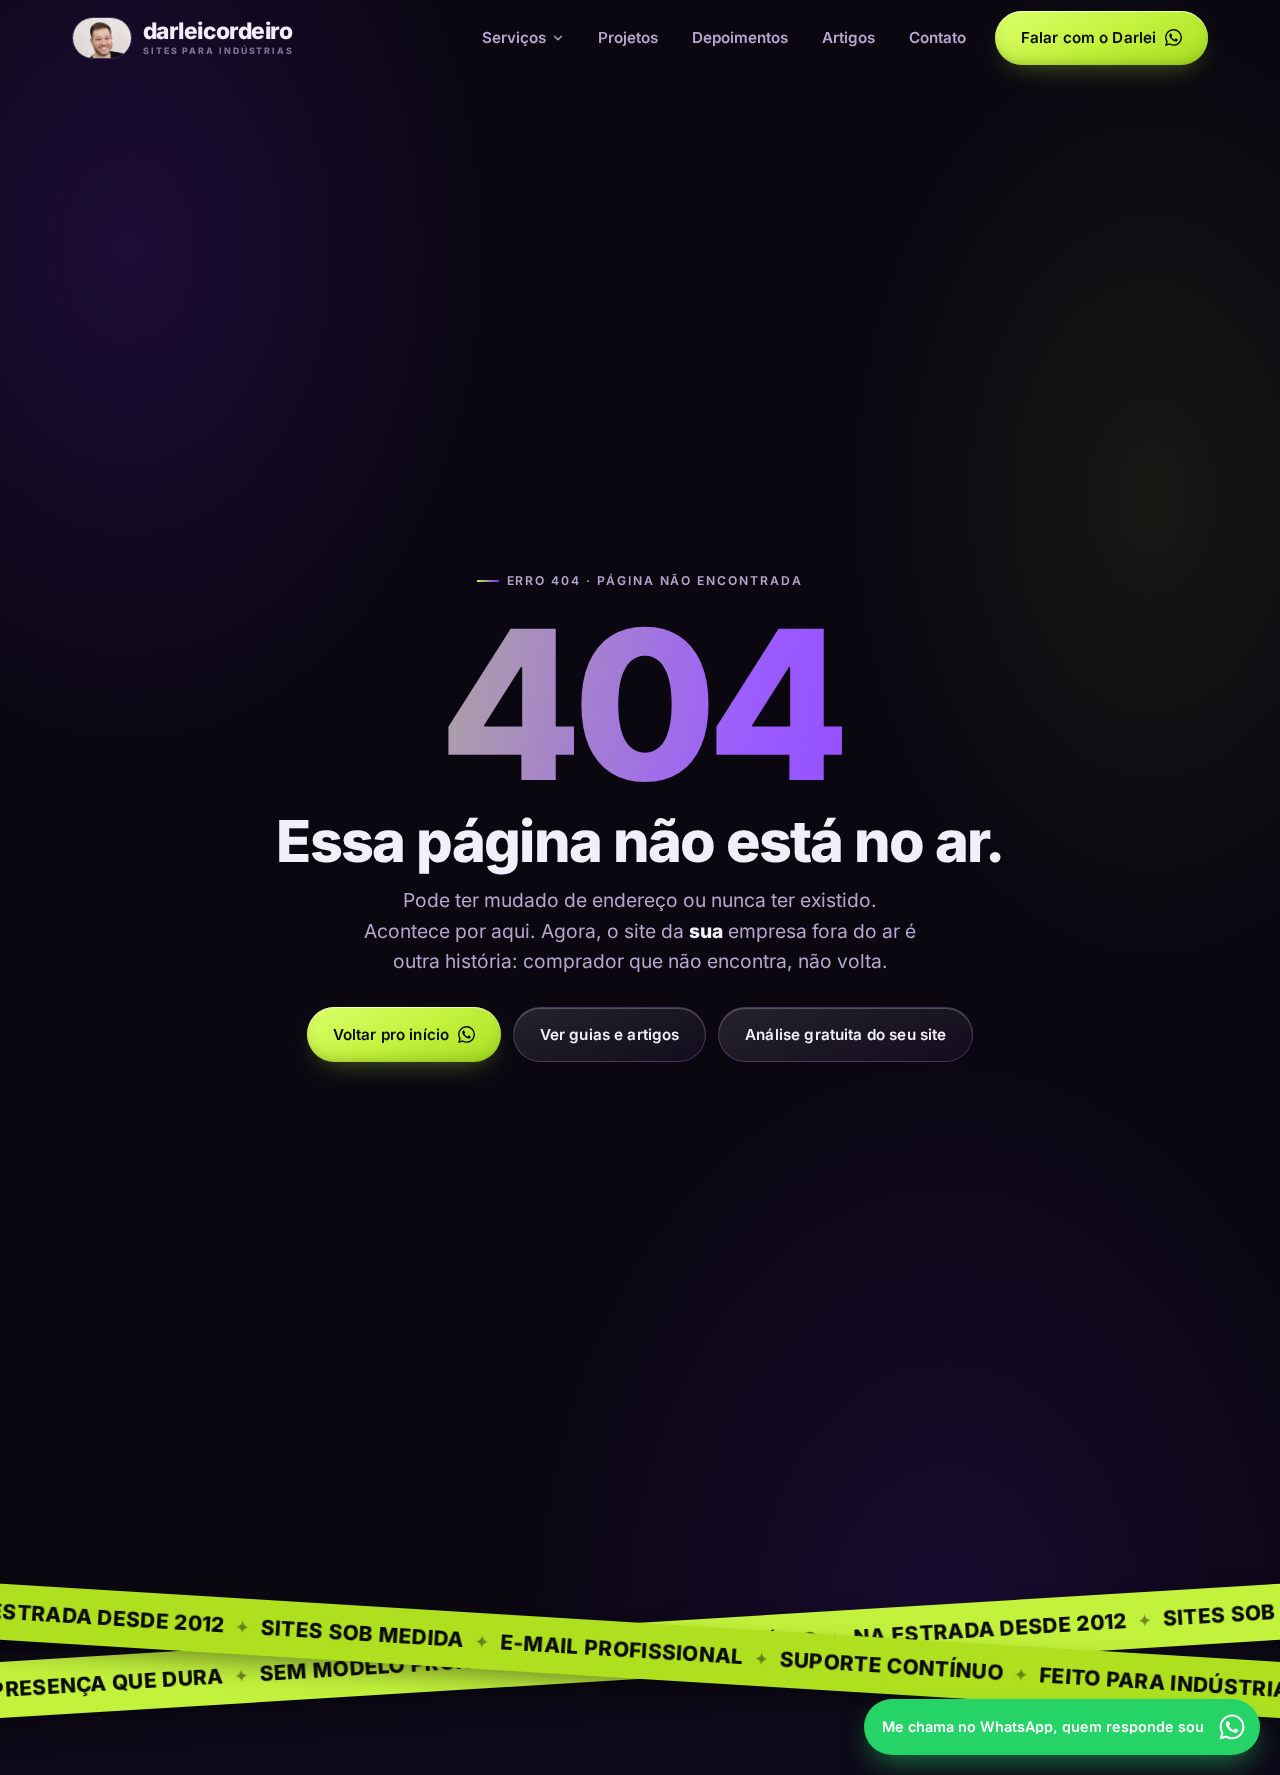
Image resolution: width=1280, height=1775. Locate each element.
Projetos (628, 37)
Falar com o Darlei (1089, 37)
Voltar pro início (391, 1034)
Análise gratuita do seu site (845, 1034)
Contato (937, 37)
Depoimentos (740, 37)
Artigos (848, 37)
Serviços (514, 37)
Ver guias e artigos (610, 1034)
